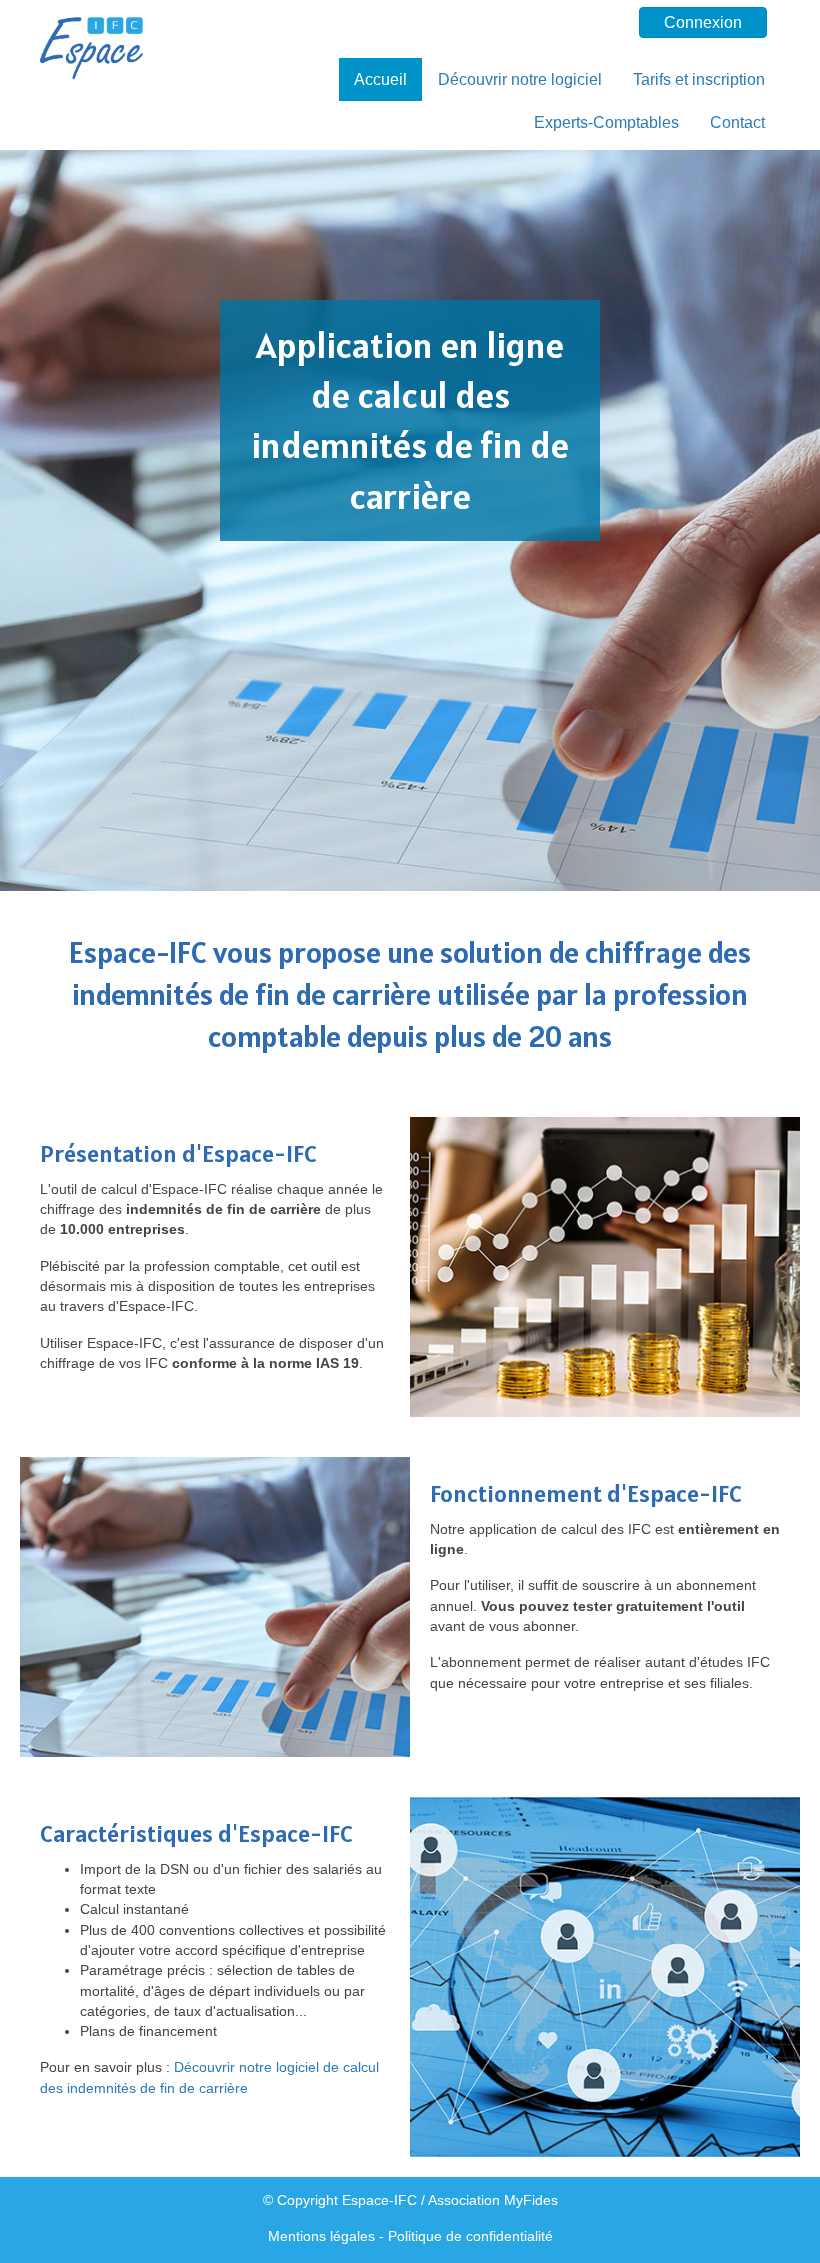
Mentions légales (321, 2236)
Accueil (380, 79)
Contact (737, 122)
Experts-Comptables (606, 122)
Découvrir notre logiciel (520, 79)
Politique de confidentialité (470, 2236)
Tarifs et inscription (699, 79)
